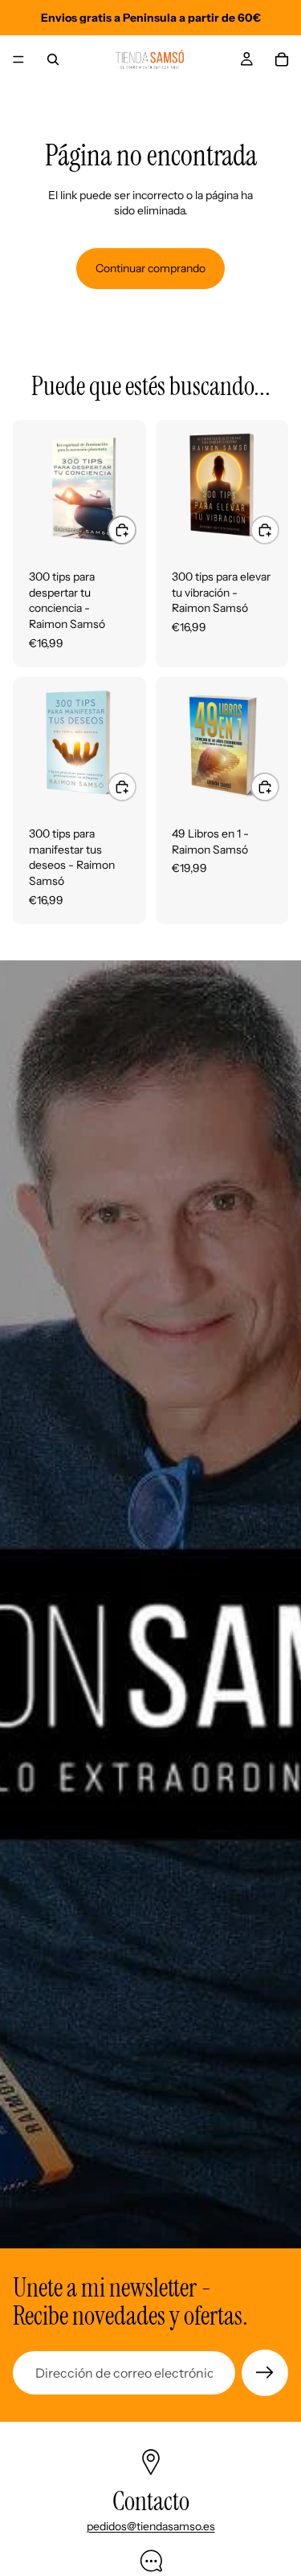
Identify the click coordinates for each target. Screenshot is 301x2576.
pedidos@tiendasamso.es (151, 2526)
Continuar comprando (150, 268)
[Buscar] (53, 59)
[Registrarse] (265, 2373)
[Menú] (18, 59)
